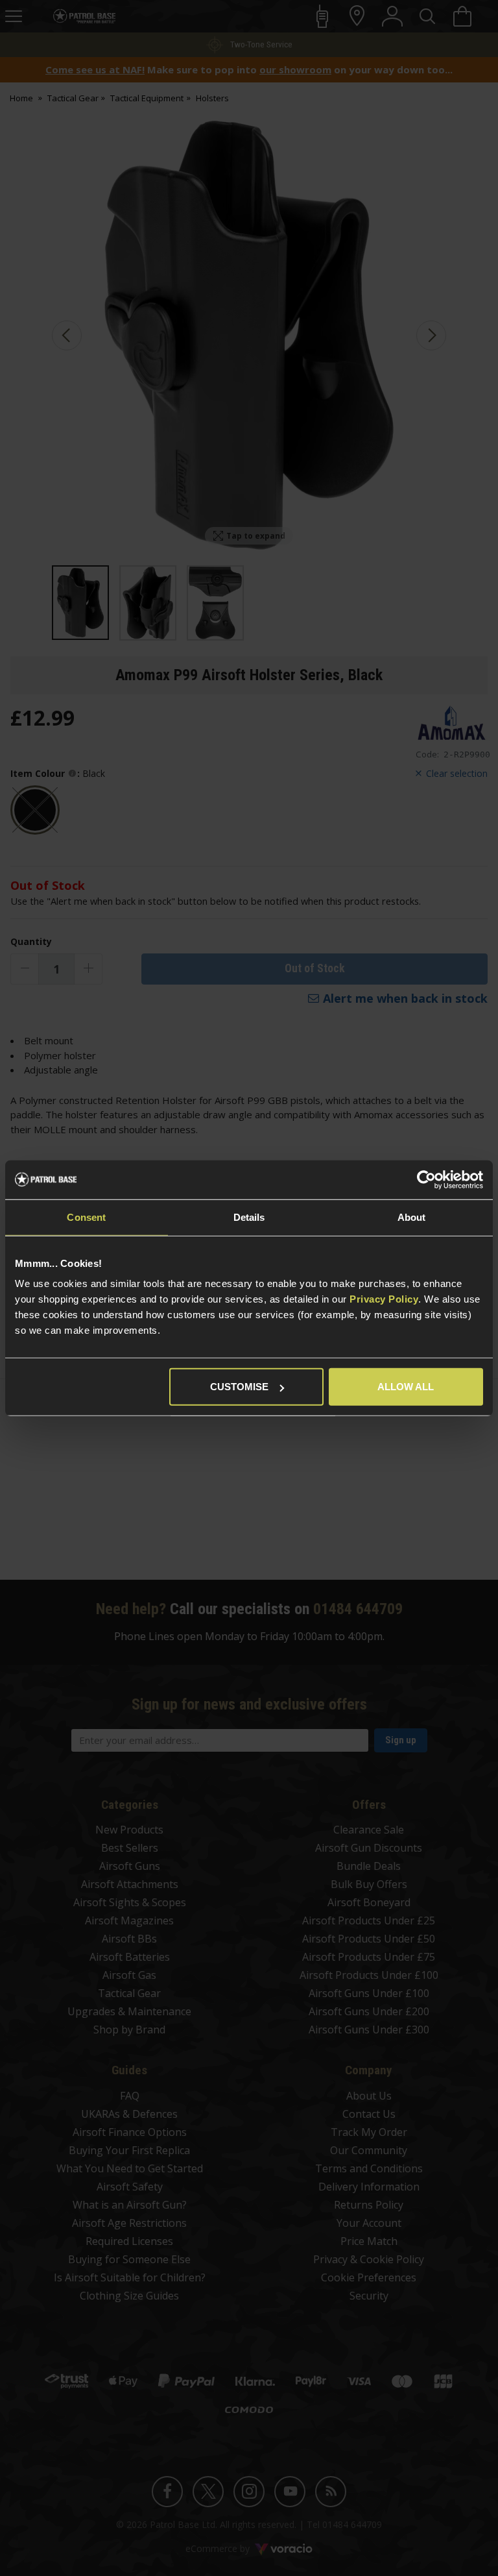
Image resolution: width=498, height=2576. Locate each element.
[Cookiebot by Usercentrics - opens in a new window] (426, 1179)
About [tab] (412, 1217)
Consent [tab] (86, 1217)
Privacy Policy (384, 1299)
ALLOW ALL (406, 1387)
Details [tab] (249, 1217)
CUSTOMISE (239, 1387)
